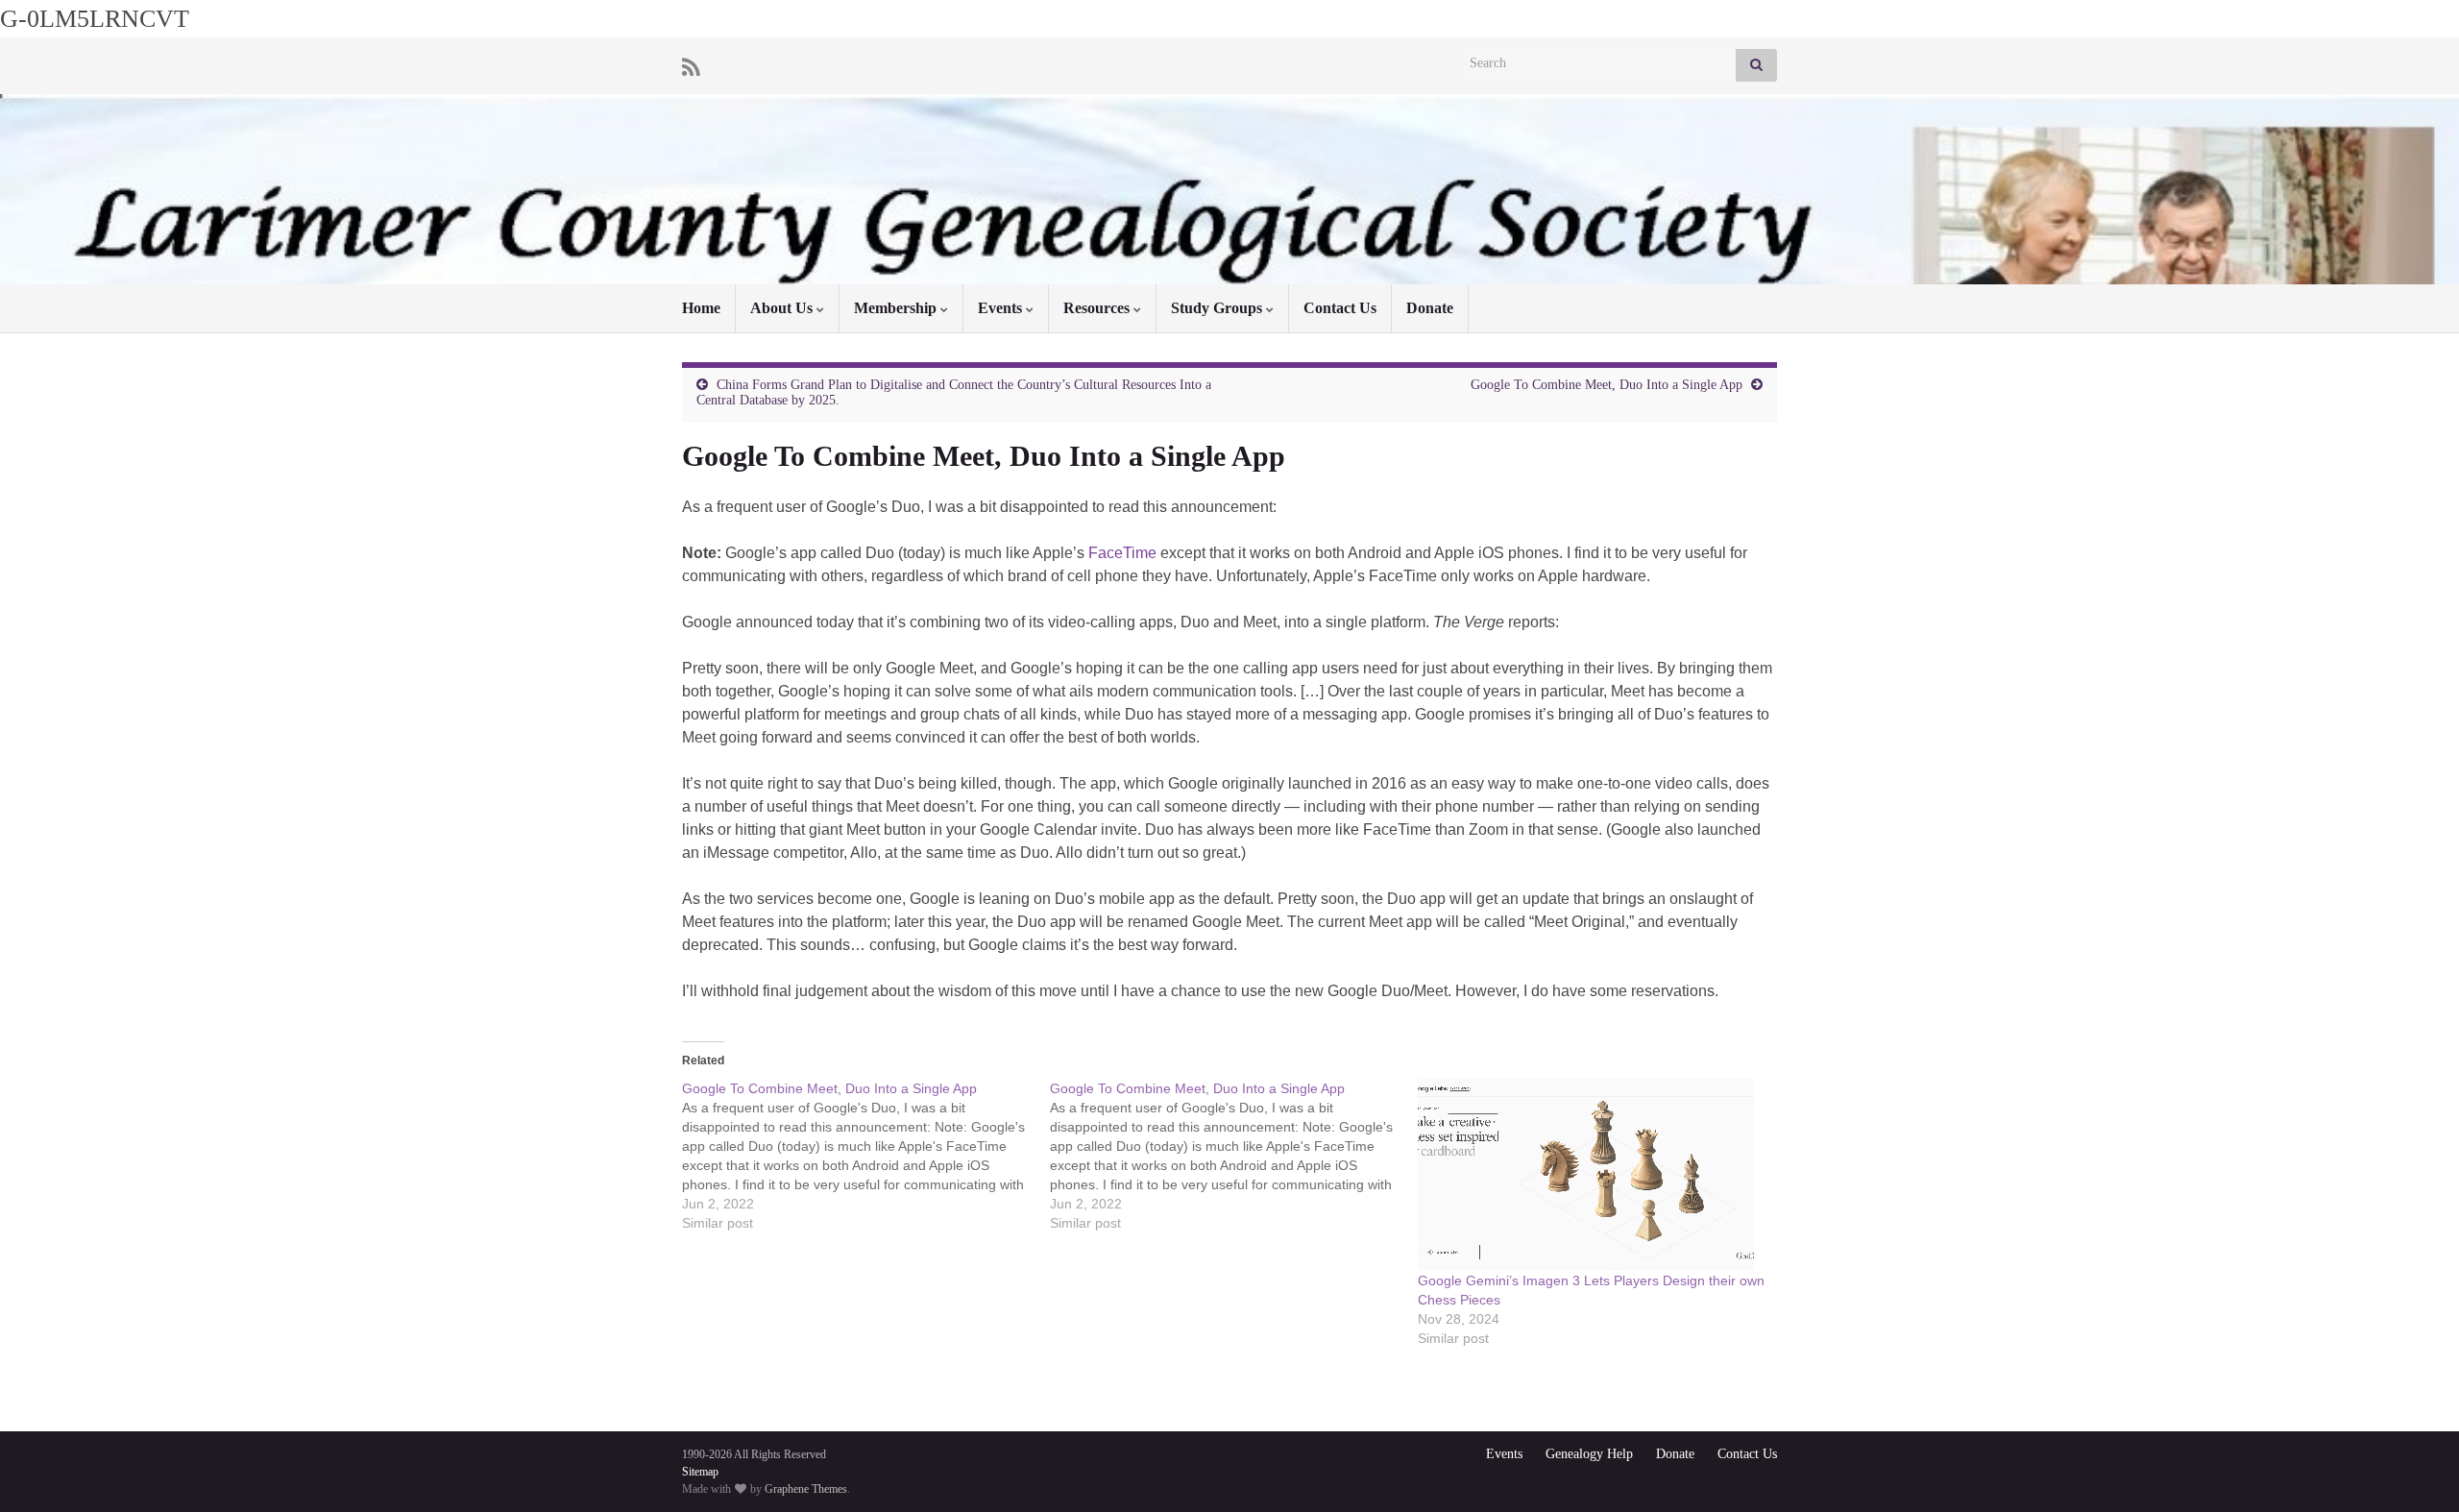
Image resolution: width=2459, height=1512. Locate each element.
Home (701, 308)
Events (1002, 308)
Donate (1430, 308)
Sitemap (700, 1472)
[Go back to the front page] (1229, 189)
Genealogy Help (1589, 1454)
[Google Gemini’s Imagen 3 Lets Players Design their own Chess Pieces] (1592, 1175)
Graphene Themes (806, 1489)
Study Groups (1218, 308)
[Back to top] (2416, 1469)
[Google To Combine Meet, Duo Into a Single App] (866, 1156)
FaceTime (1122, 553)
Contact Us (1340, 308)
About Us (783, 308)
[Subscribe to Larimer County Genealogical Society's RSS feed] (691, 65)
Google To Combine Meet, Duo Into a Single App (1607, 385)
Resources (1098, 308)
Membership (897, 308)
